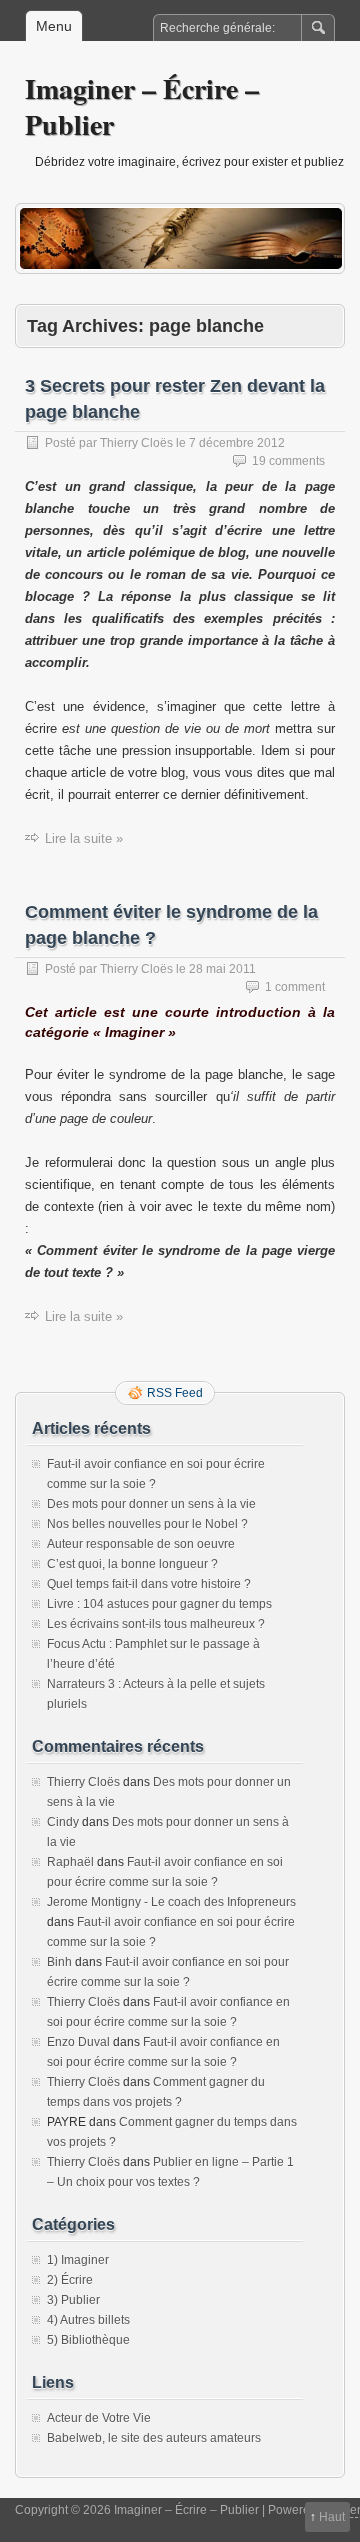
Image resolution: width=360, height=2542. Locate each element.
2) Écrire (70, 2280)
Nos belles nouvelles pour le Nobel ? (147, 1524)
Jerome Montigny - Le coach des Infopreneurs (171, 1902)
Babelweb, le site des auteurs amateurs (154, 2438)
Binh (59, 1962)
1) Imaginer (78, 2260)
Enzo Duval (78, 2042)
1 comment (295, 987)
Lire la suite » (84, 838)
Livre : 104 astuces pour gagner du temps (159, 1604)
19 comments (288, 461)
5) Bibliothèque (88, 2340)
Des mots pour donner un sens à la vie (151, 1504)
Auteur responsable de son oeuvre (141, 1544)
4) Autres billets (88, 2320)
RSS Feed (175, 1393)
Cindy (63, 1822)
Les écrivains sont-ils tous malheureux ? (156, 1624)
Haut (332, 2517)
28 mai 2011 (222, 969)
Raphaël (70, 1862)
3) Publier (73, 2300)
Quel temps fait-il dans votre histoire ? (149, 1584)
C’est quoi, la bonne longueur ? (132, 1564)
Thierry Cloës (136, 443)
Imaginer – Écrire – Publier (142, 106)
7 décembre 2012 (237, 443)
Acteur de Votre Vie (99, 2418)
